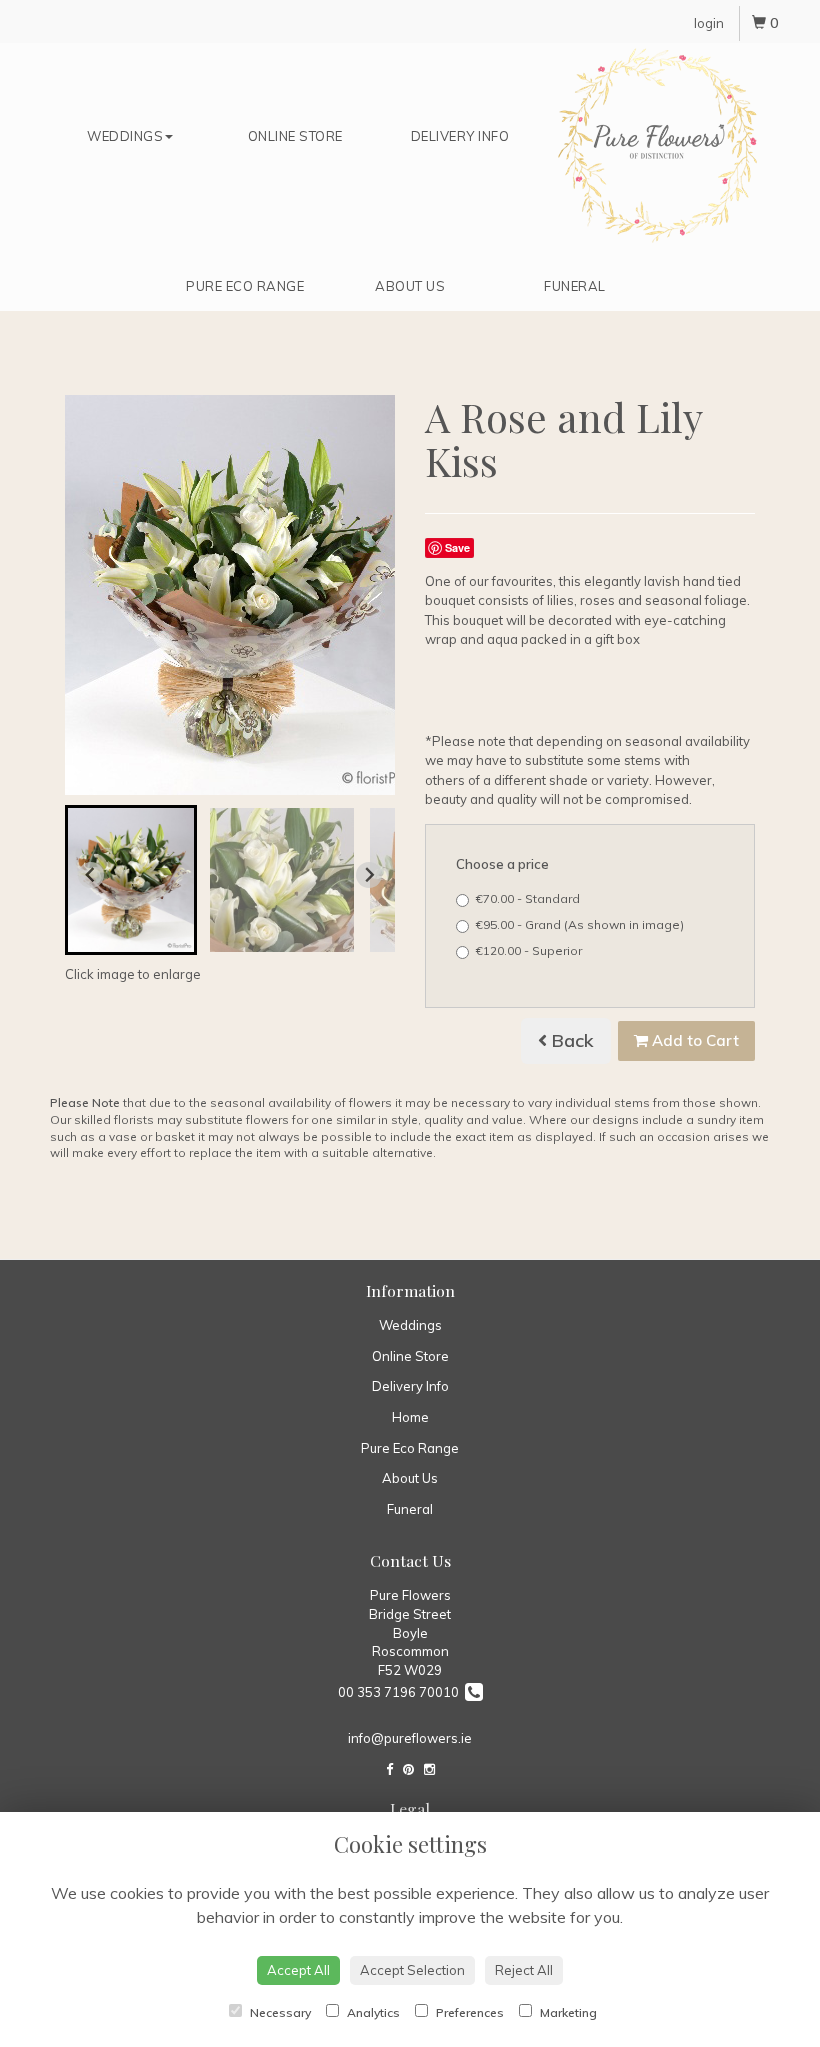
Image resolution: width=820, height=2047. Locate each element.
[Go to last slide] (91, 875)
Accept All (298, 1970)
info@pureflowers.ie (410, 1738)
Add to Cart (693, 1040)
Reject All (524, 1970)
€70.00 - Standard (528, 898)
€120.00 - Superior (529, 950)
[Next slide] (369, 875)
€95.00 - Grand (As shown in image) (580, 924)
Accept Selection (412, 1970)
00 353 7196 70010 (401, 1692)
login (709, 23)
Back (570, 1040)
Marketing (567, 2012)
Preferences (468, 2012)
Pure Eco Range (245, 286)
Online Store (295, 136)
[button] (131, 880)
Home (658, 146)
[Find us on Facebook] (389, 1769)
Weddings (125, 136)
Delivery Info (460, 136)
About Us (410, 286)
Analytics (372, 2012)
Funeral (575, 286)
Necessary (279, 2012)
